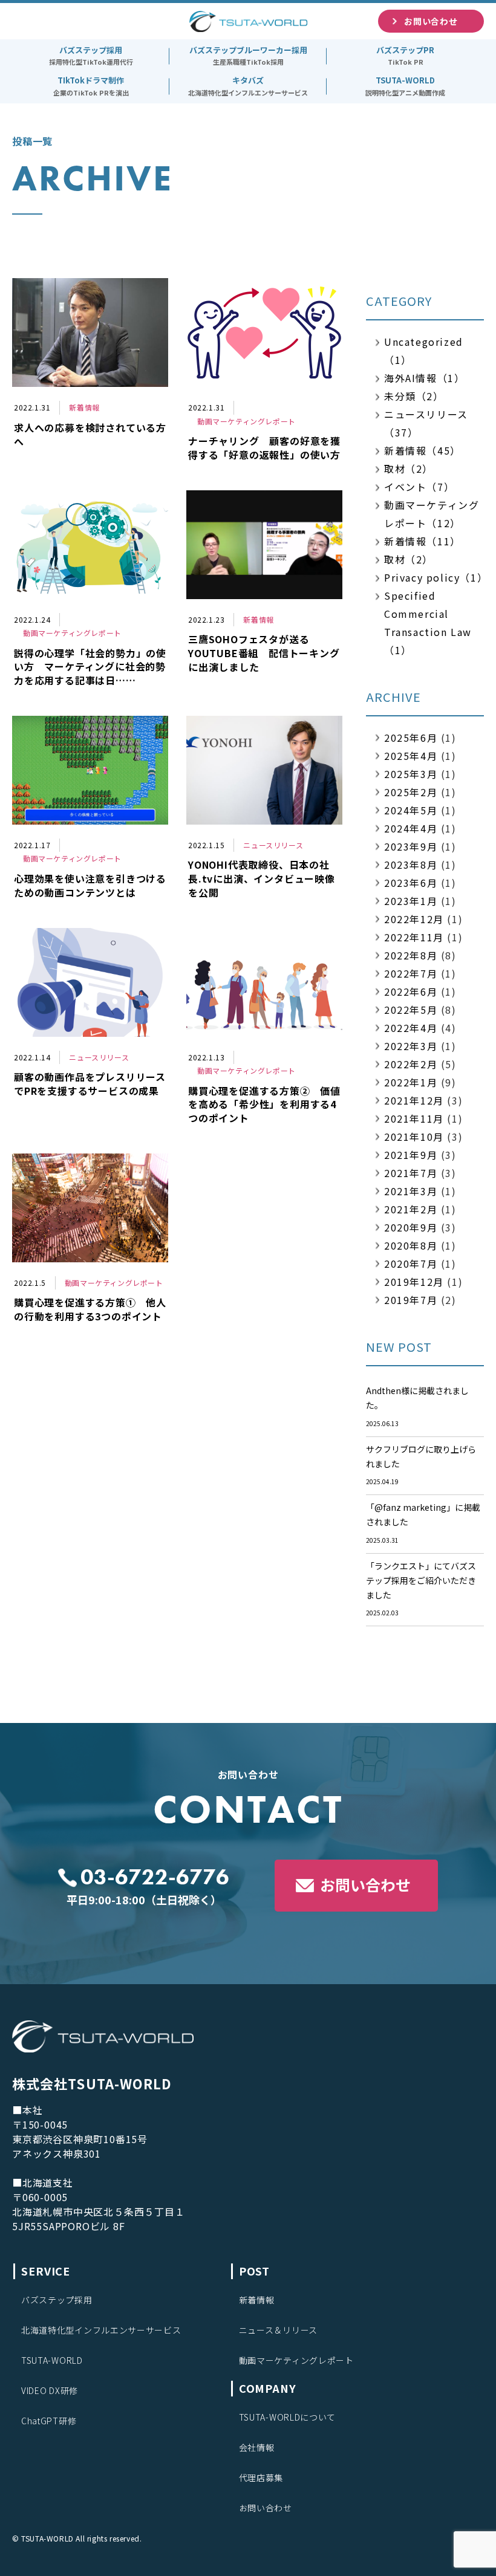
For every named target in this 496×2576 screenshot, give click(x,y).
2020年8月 (411, 1245)
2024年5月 (411, 810)
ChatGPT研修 (49, 2421)
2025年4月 (411, 756)
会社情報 (257, 2447)
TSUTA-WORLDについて (288, 2417)
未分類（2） (414, 396)
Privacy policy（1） (434, 577)
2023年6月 (411, 883)
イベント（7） (419, 487)
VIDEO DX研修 (50, 2390)
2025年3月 (411, 774)
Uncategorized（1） (424, 351)
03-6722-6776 (155, 1877)
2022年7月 (411, 973)
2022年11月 (414, 937)
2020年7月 (411, 1264)
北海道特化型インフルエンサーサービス (101, 2330)
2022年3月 (411, 1046)
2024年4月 (411, 828)
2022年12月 (414, 919)
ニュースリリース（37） (426, 423)
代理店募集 (261, 2477)
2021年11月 (414, 1118)
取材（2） (409, 469)
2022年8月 (411, 955)
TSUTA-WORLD (405, 86)
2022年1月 (411, 1082)
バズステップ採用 (91, 56)
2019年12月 (414, 1282)
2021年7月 (411, 1173)
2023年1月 (411, 901)
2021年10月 (414, 1137)
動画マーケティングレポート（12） (432, 514)
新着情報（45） (423, 450)
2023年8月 (411, 865)
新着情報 (257, 2300)
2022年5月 (411, 1010)
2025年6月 (411, 738)
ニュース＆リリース (278, 2330)
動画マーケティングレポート (296, 2360)
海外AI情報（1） (424, 378)
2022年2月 (411, 1064)
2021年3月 (411, 1191)
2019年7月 (411, 1300)
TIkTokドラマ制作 (91, 86)
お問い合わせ (365, 1884)
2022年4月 (411, 1028)
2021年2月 (411, 1209)
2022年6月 (411, 991)
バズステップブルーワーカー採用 (248, 56)
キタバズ (248, 86)
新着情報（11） (423, 541)
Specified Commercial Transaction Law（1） (428, 623)
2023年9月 (411, 846)
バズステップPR (405, 56)
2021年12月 (414, 1100)
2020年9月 (411, 1227)
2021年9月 (411, 1155)
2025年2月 (411, 792)
